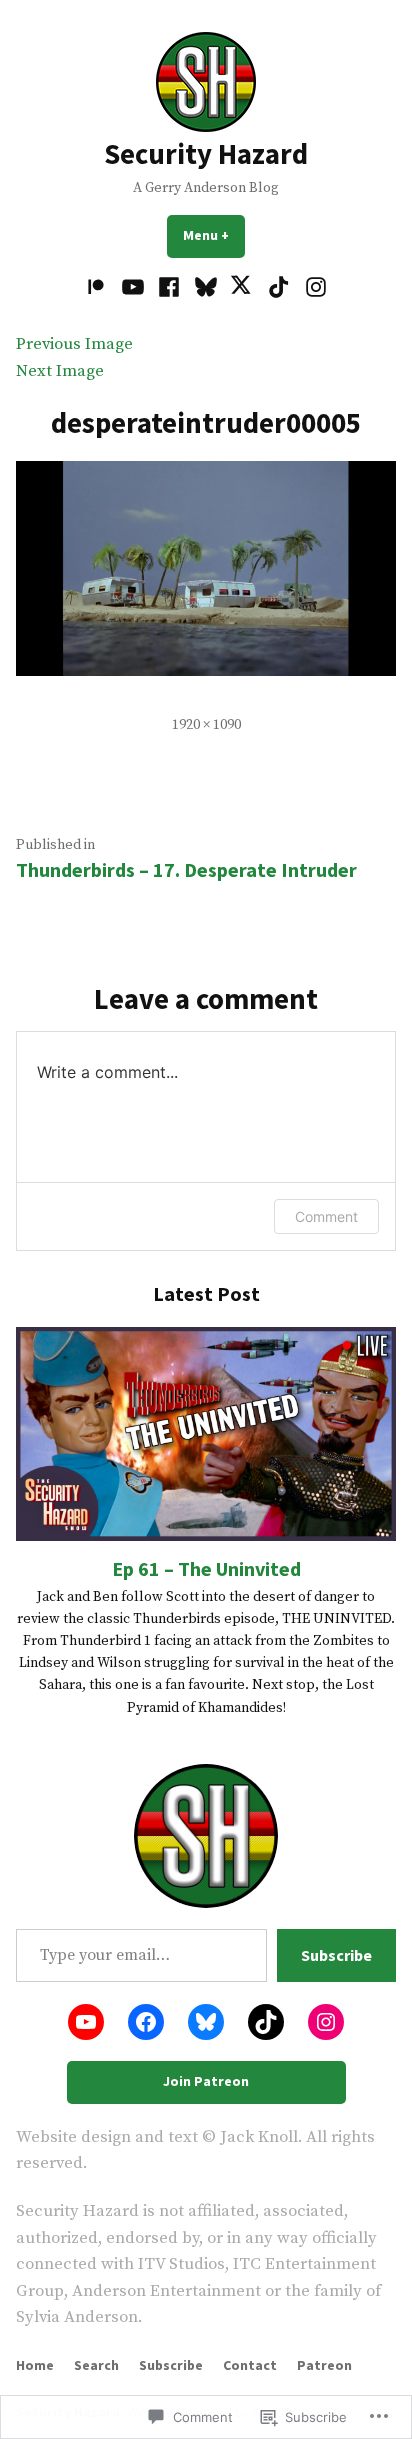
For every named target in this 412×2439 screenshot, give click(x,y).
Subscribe (336, 1955)
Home (35, 2365)
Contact (250, 2365)
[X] (242, 287)
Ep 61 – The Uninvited (206, 1568)
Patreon (324, 2365)
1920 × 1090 (206, 725)
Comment (326, 1216)
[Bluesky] (206, 287)
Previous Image (74, 344)
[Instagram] (312, 287)
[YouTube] (133, 287)
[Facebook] (169, 287)
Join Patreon (206, 2081)
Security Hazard (206, 154)
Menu (214, 235)
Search (96, 2365)
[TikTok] (279, 287)
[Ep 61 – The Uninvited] (206, 1434)
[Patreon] (98, 287)
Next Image (60, 371)
